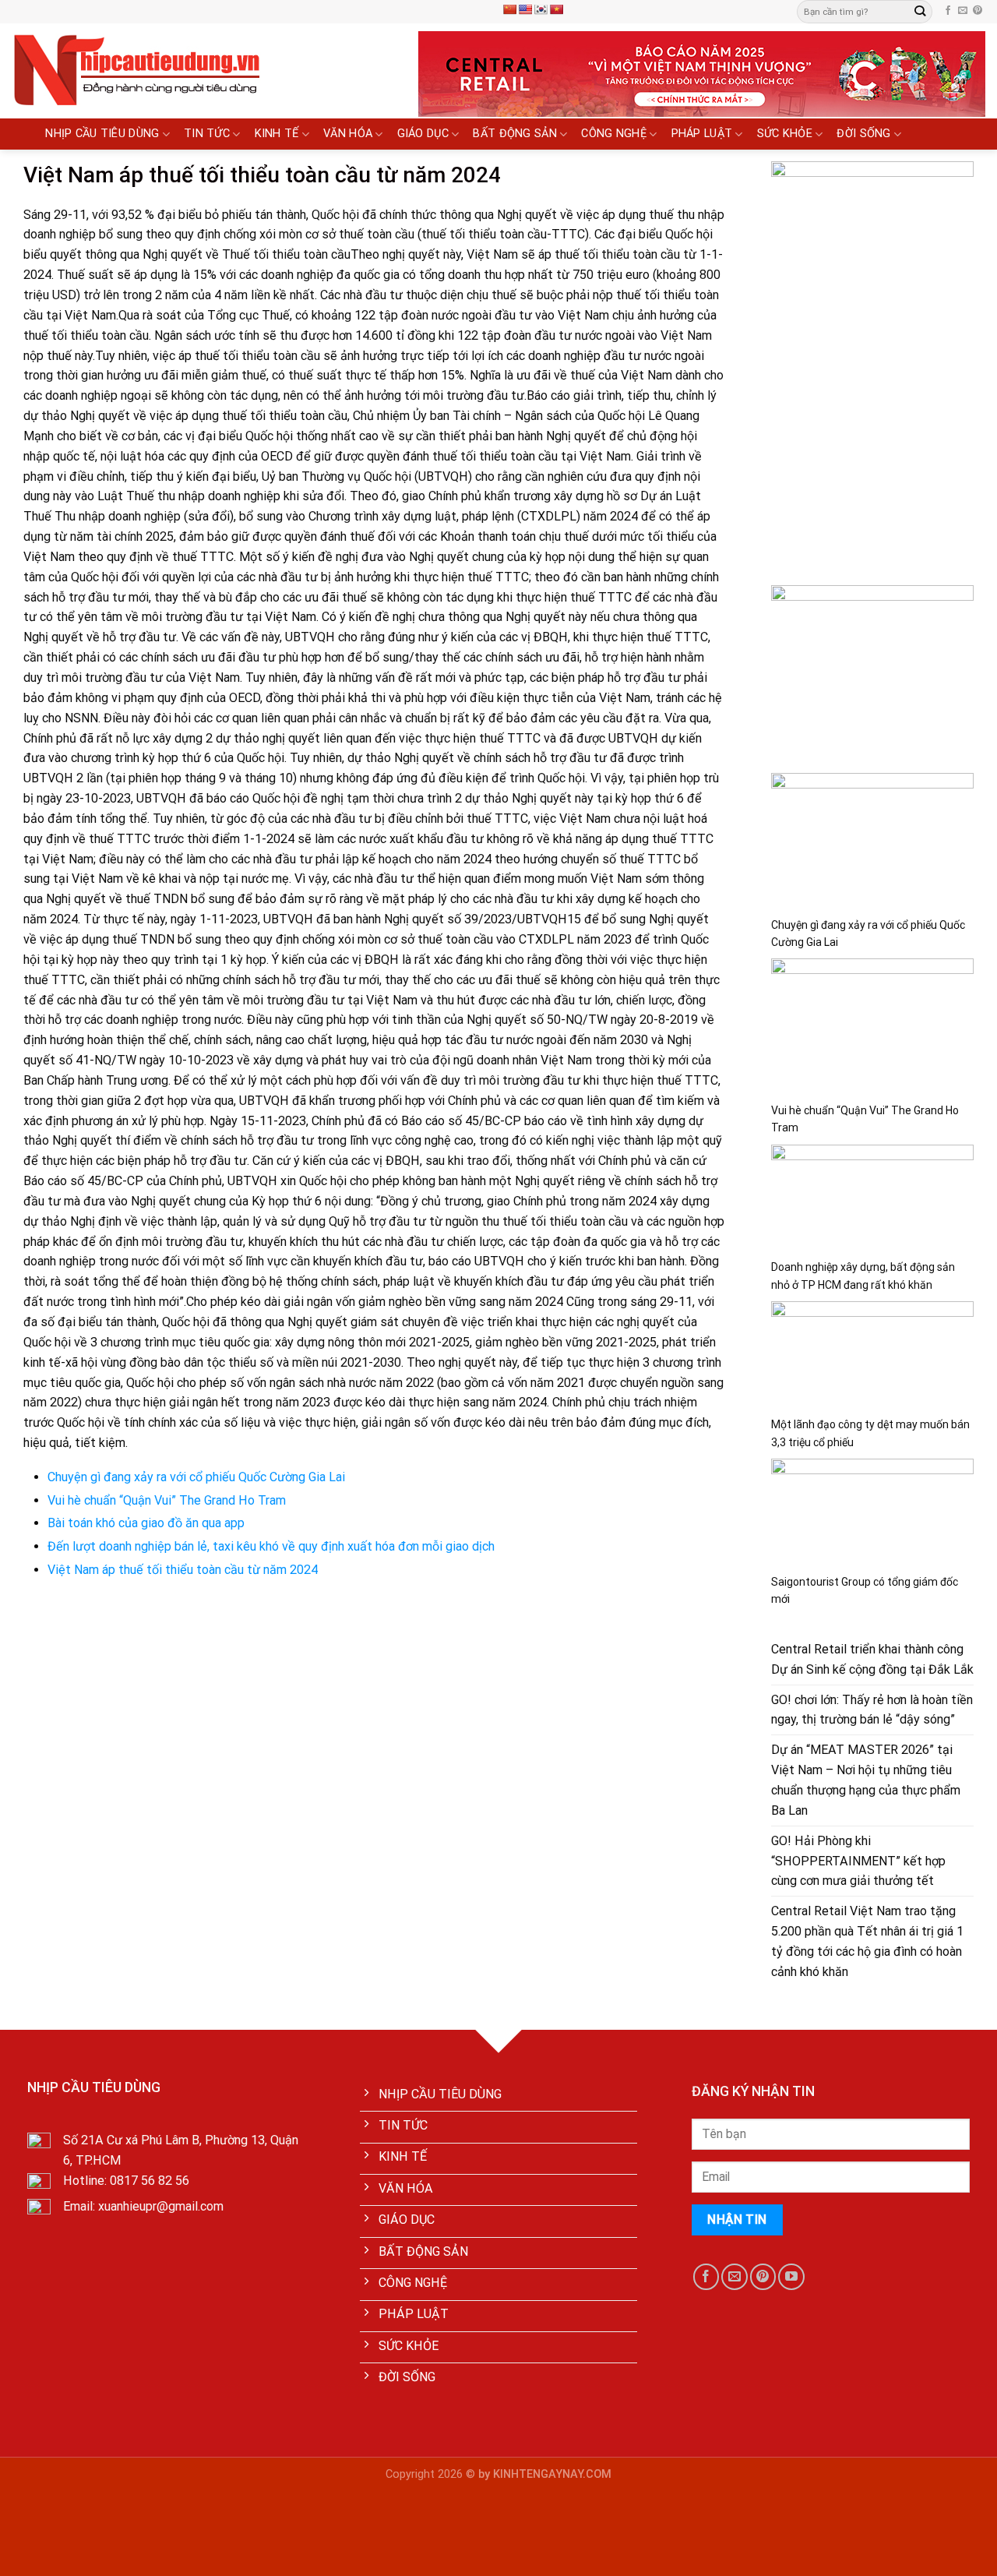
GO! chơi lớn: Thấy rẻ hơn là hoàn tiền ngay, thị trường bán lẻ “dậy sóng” (872, 1710)
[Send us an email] (963, 11)
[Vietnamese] (556, 9)
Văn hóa (348, 134)
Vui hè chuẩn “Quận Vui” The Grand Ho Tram (167, 1500)
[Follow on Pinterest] (978, 11)
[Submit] (920, 12)
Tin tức (207, 134)
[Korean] (541, 9)
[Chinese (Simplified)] (509, 9)
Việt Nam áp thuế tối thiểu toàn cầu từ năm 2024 (183, 1570)
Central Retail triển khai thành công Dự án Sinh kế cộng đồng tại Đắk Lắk (872, 1659)
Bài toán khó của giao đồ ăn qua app (146, 1523)
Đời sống (863, 134)
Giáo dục (423, 134)
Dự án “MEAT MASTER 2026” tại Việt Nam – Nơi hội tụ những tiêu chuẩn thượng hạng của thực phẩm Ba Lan (866, 1780)
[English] (525, 9)
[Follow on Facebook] (948, 11)
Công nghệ (614, 134)
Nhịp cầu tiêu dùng (102, 134)
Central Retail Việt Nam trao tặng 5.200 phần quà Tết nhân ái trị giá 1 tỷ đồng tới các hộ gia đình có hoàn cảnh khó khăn (867, 1941)
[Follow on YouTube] (791, 2276)
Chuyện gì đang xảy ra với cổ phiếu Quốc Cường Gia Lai (196, 1477)
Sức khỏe (785, 134)
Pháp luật (702, 134)
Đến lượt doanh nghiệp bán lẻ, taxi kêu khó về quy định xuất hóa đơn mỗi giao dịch (271, 1546)
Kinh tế (277, 134)
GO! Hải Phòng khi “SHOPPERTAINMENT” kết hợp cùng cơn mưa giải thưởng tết (858, 1861)
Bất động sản (515, 134)
